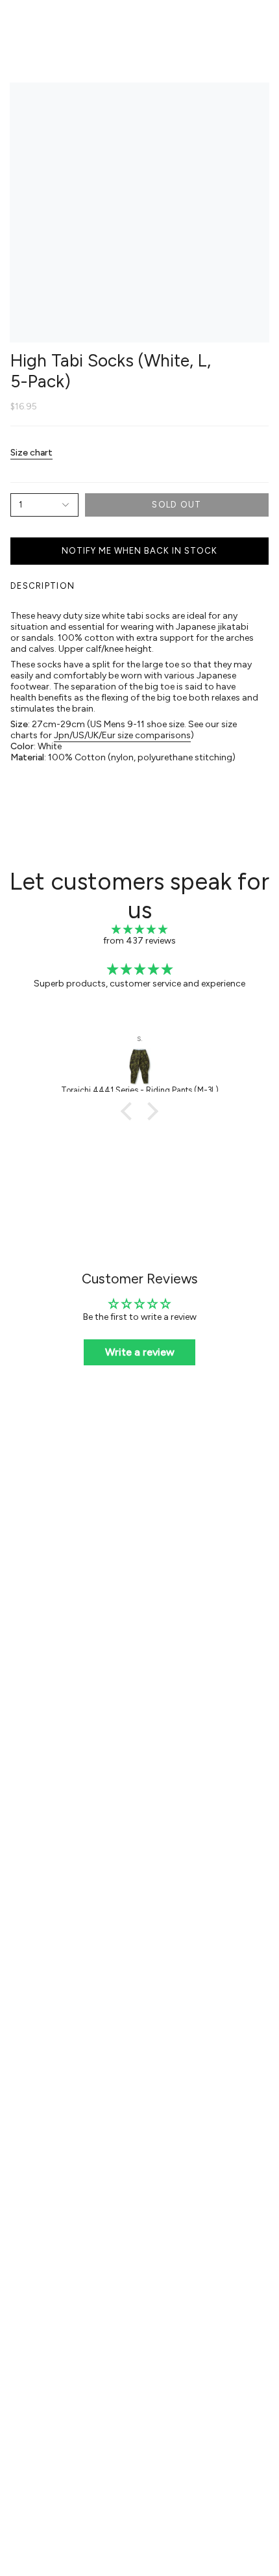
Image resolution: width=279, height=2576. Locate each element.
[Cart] (261, 24)
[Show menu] (17, 24)
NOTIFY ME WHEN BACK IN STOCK (139, 551)
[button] (130, 1111)
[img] (139, 930)
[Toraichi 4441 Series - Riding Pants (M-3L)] (139, 1066)
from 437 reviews (139, 941)
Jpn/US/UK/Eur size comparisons (122, 735)
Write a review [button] (140, 1352)
